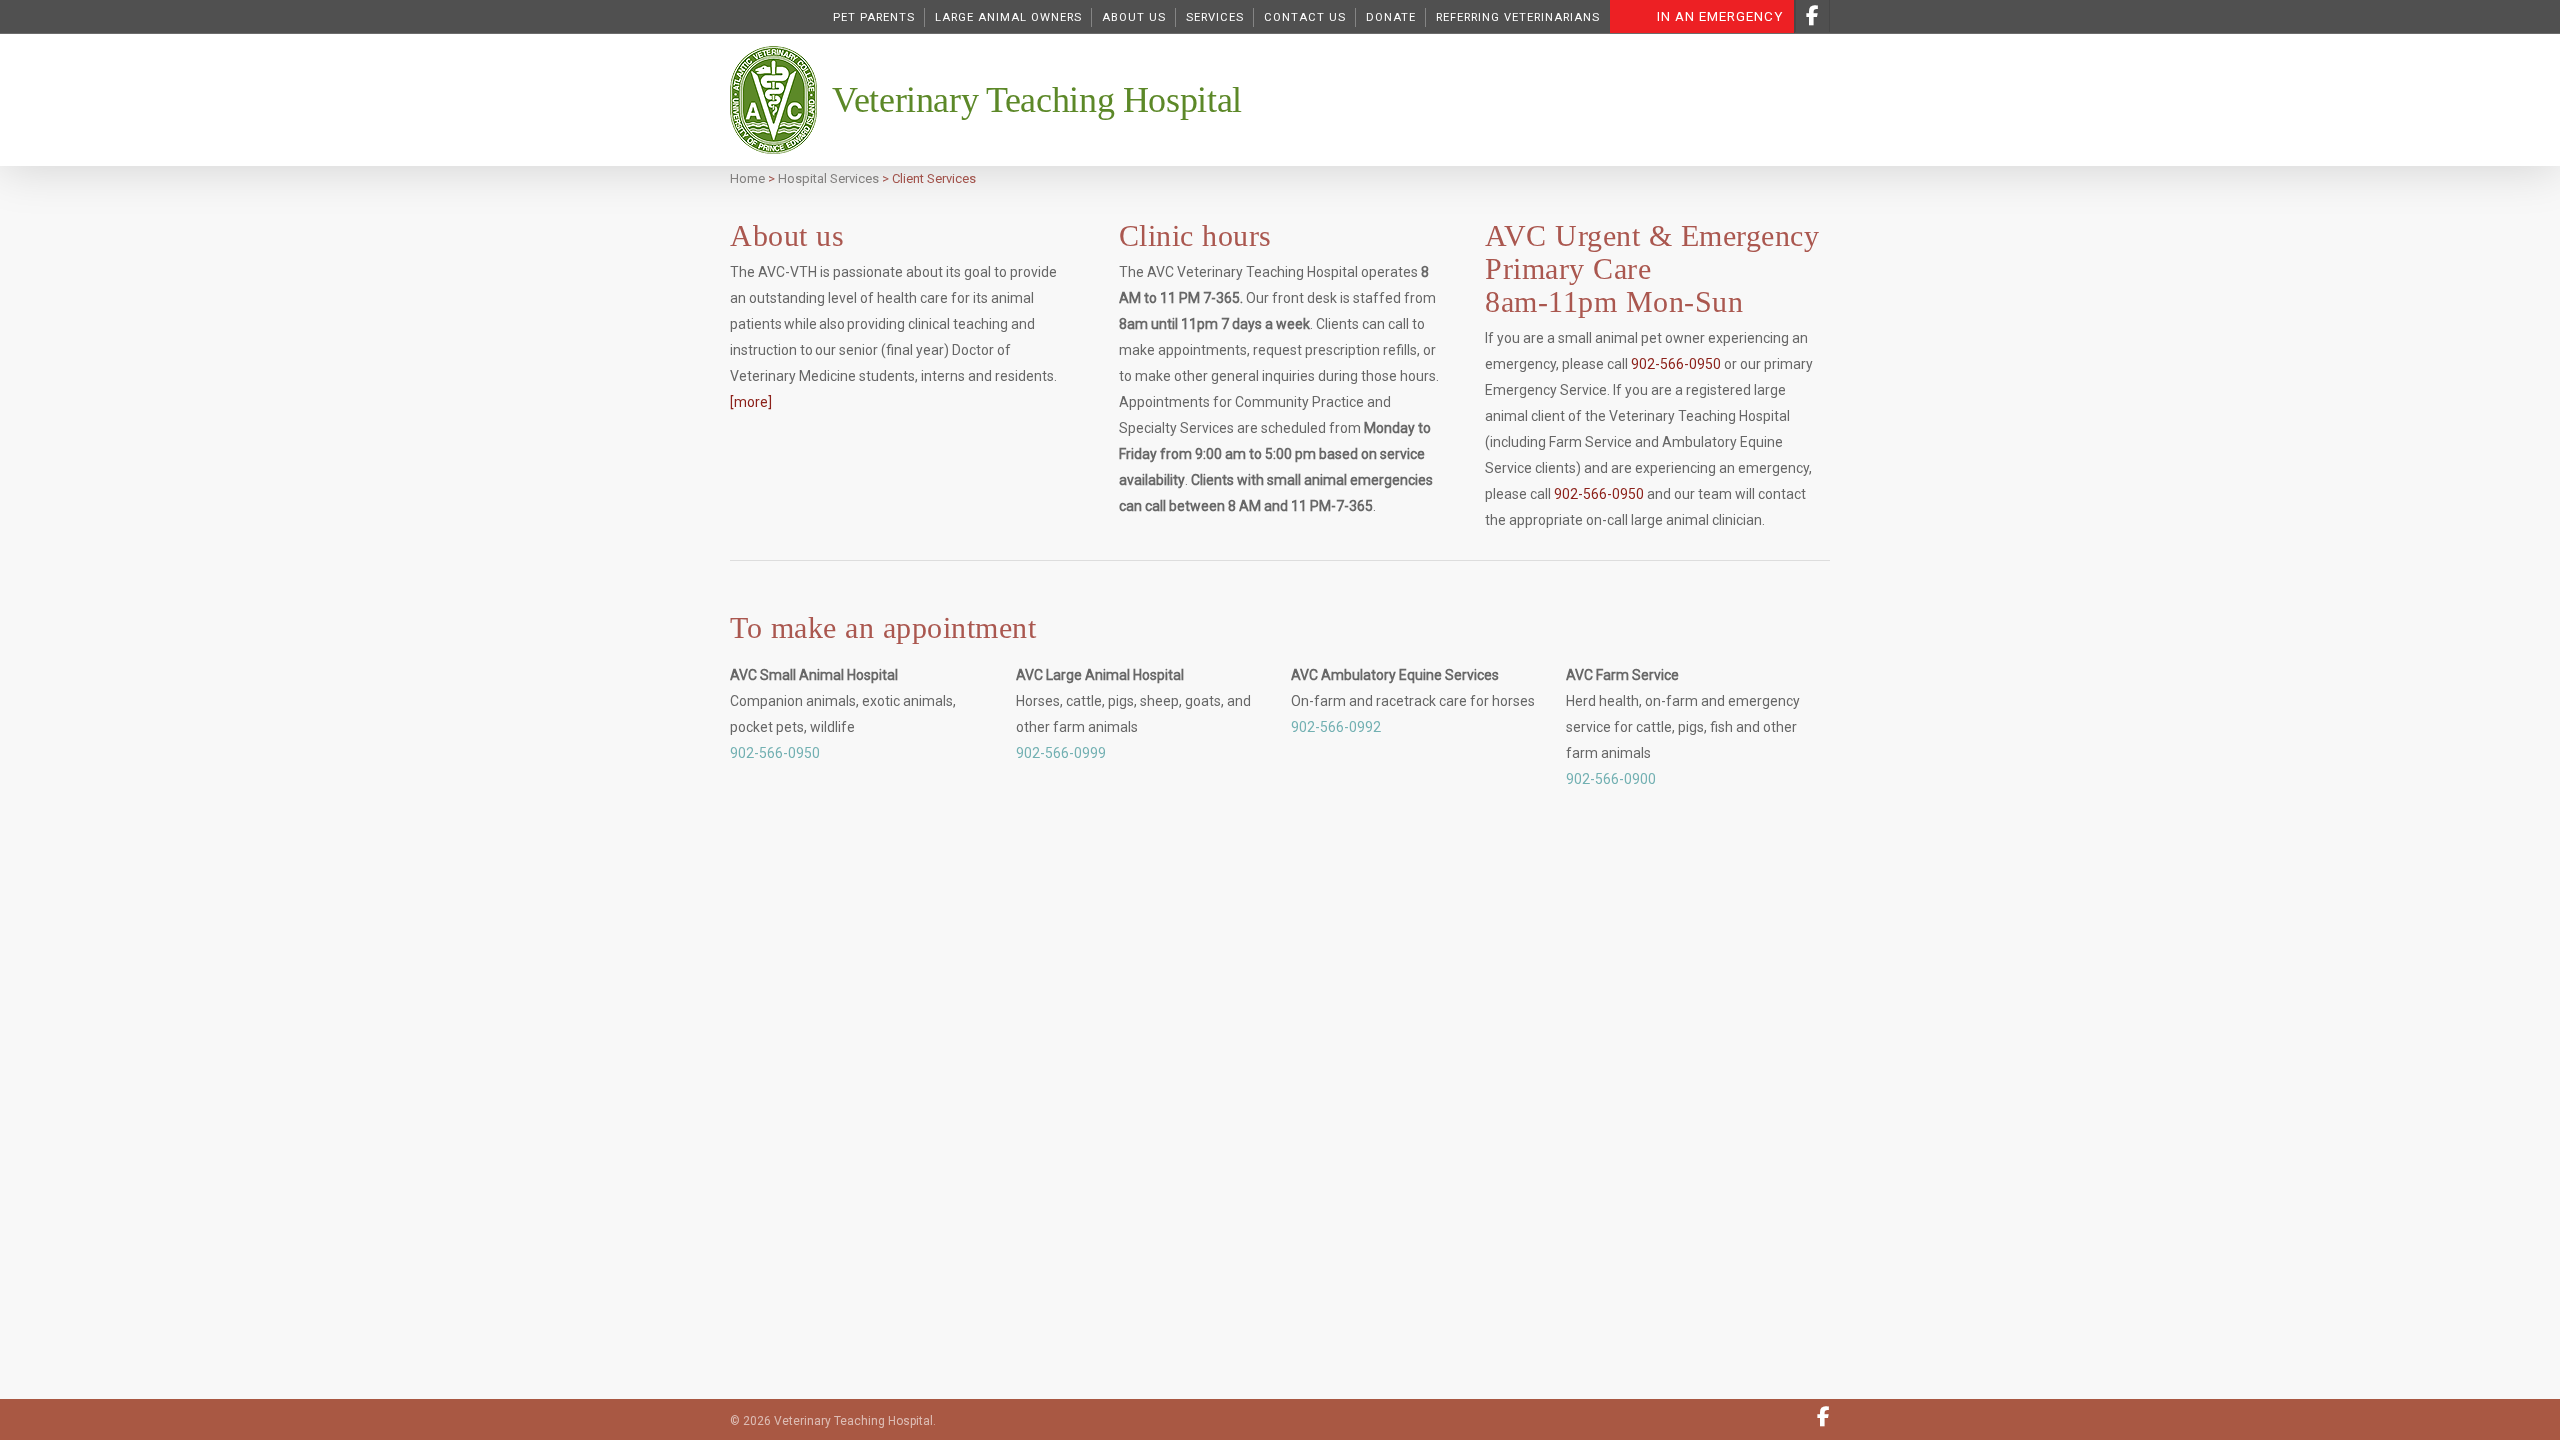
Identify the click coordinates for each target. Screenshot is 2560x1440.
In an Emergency (1720, 16)
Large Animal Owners (1008, 17)
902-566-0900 (1611, 779)
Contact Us (1305, 17)
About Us (1134, 17)
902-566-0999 (1061, 753)
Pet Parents (874, 17)
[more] (751, 402)
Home (747, 178)
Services (1215, 17)
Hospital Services (828, 178)
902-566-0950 (1676, 364)
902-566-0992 (1336, 727)
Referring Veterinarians (1518, 17)
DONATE (1391, 17)
